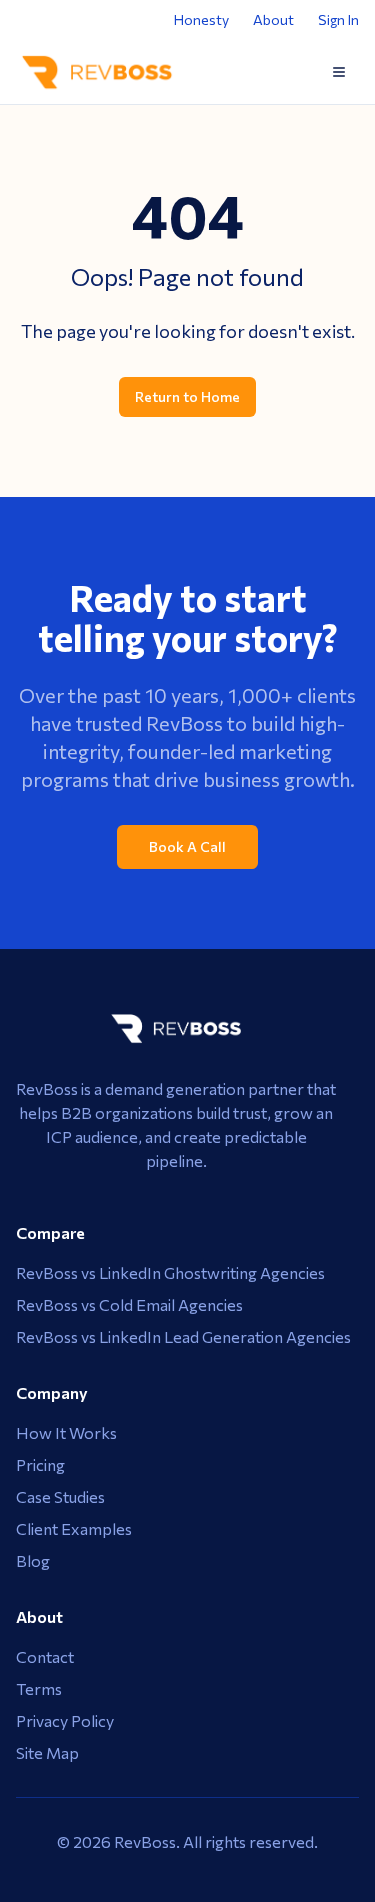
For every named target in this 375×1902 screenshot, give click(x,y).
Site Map (47, 1752)
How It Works (66, 1432)
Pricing (40, 1464)
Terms (39, 1688)
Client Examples (74, 1528)
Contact (45, 1656)
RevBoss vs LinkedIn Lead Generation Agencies (183, 1336)
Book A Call (187, 846)
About (273, 19)
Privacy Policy (65, 1720)
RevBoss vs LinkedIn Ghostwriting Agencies (170, 1272)
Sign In (338, 19)
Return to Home (187, 396)
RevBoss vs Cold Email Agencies (129, 1304)
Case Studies (60, 1496)
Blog (33, 1560)
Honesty (201, 19)
